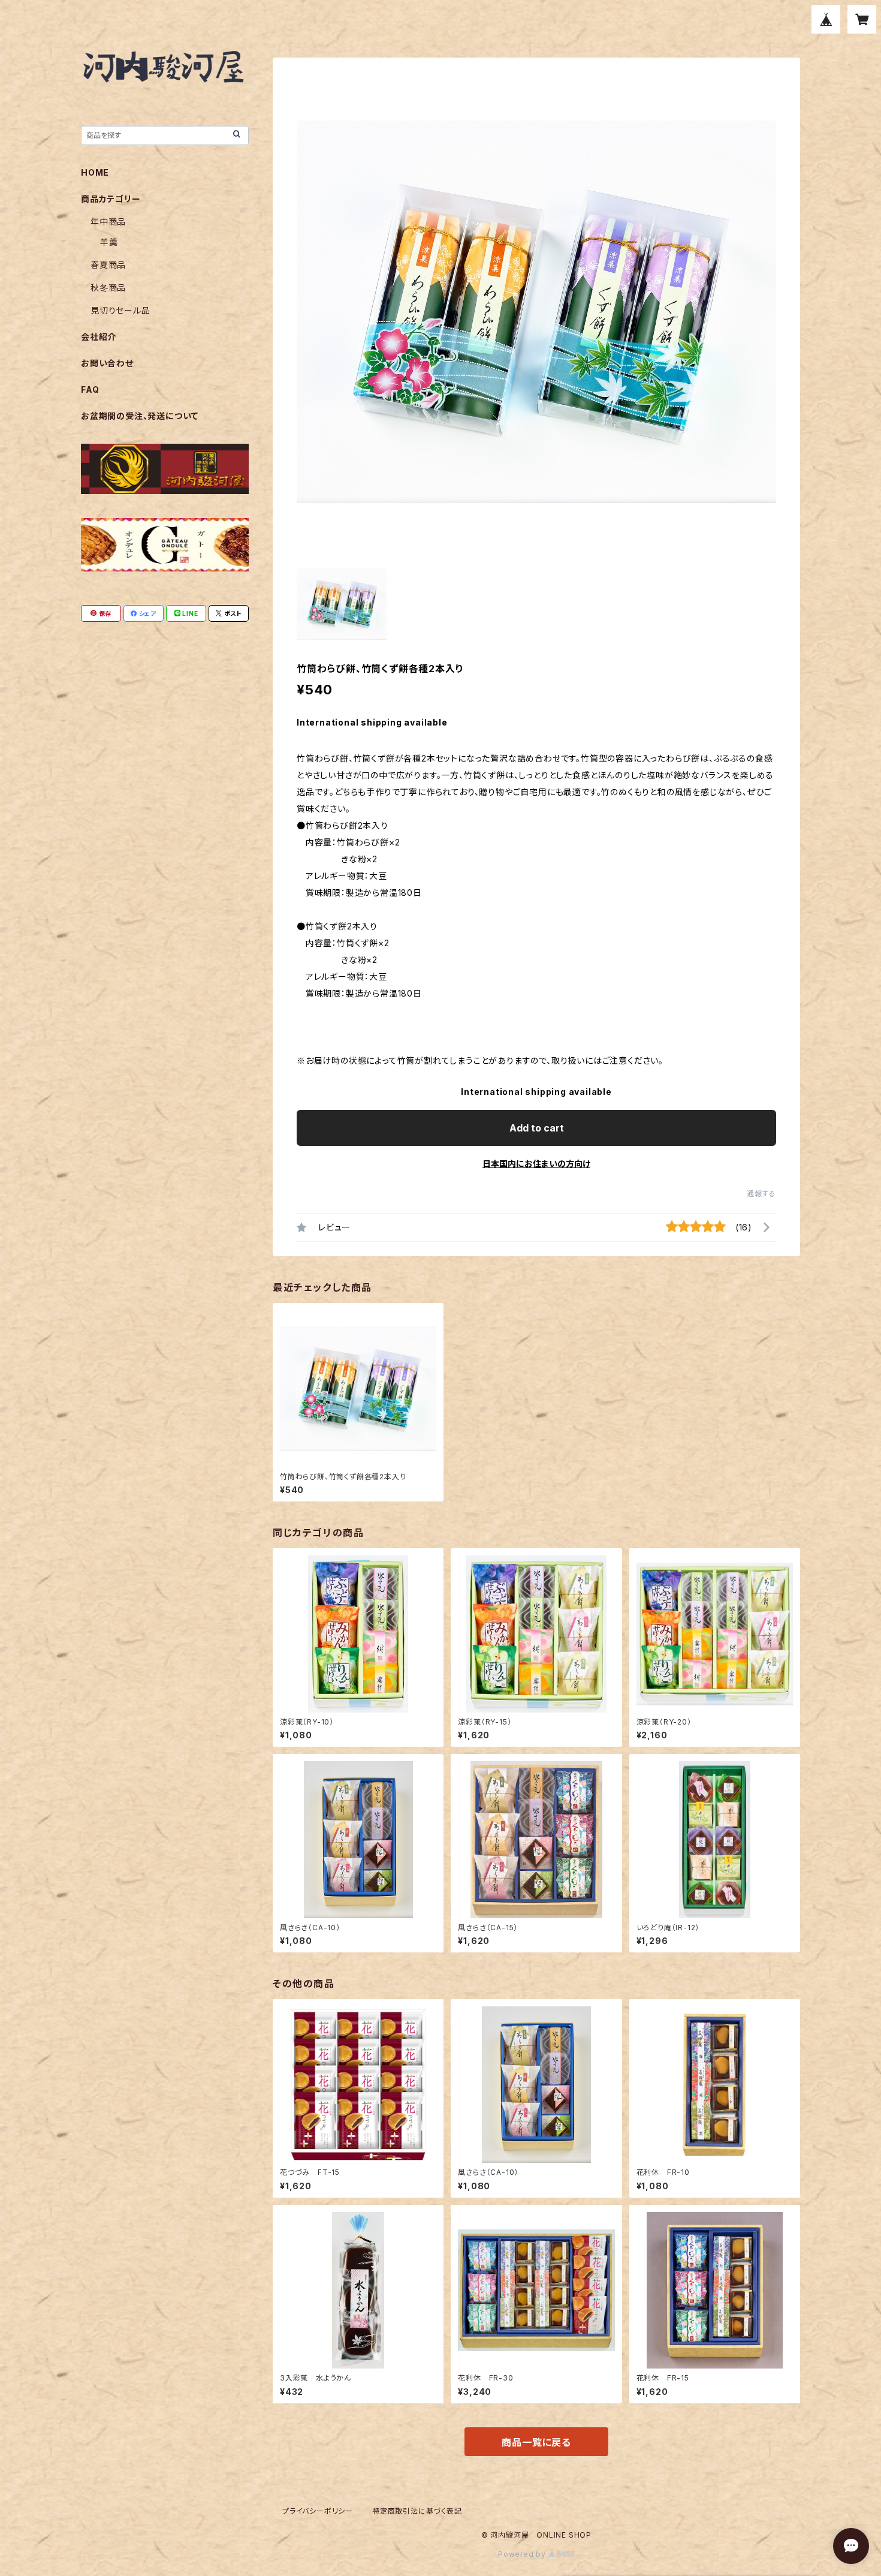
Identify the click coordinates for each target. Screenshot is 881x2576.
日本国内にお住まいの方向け (536, 1164)
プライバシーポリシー (318, 2511)
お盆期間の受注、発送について (140, 416)
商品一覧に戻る (536, 2442)
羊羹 (109, 242)
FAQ (90, 389)
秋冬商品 (108, 288)
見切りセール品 (120, 310)
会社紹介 (99, 337)
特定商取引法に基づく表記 (417, 2511)
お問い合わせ (107, 363)
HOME (95, 172)
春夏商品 (108, 265)
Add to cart (537, 1128)
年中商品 (108, 222)
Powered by (523, 2554)
